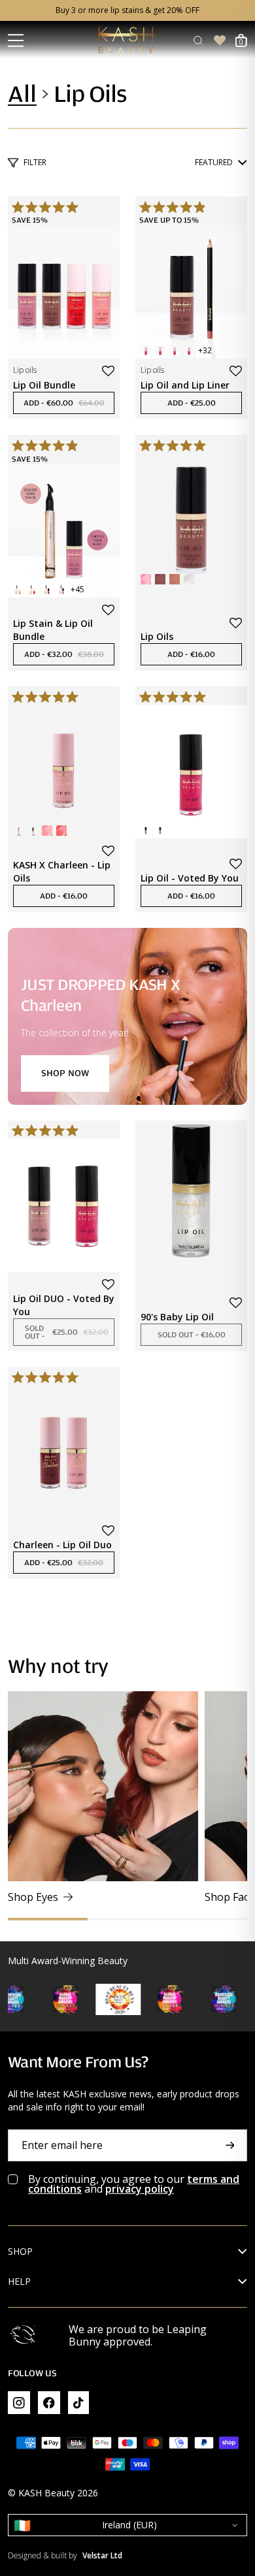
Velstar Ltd (102, 2556)
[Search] (198, 40)
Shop (20, 2251)
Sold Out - (70, 1332)
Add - (69, 403)
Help (19, 2282)
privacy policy (140, 2189)
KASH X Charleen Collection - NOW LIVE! (127, 10)
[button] (108, 371)
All (22, 94)
